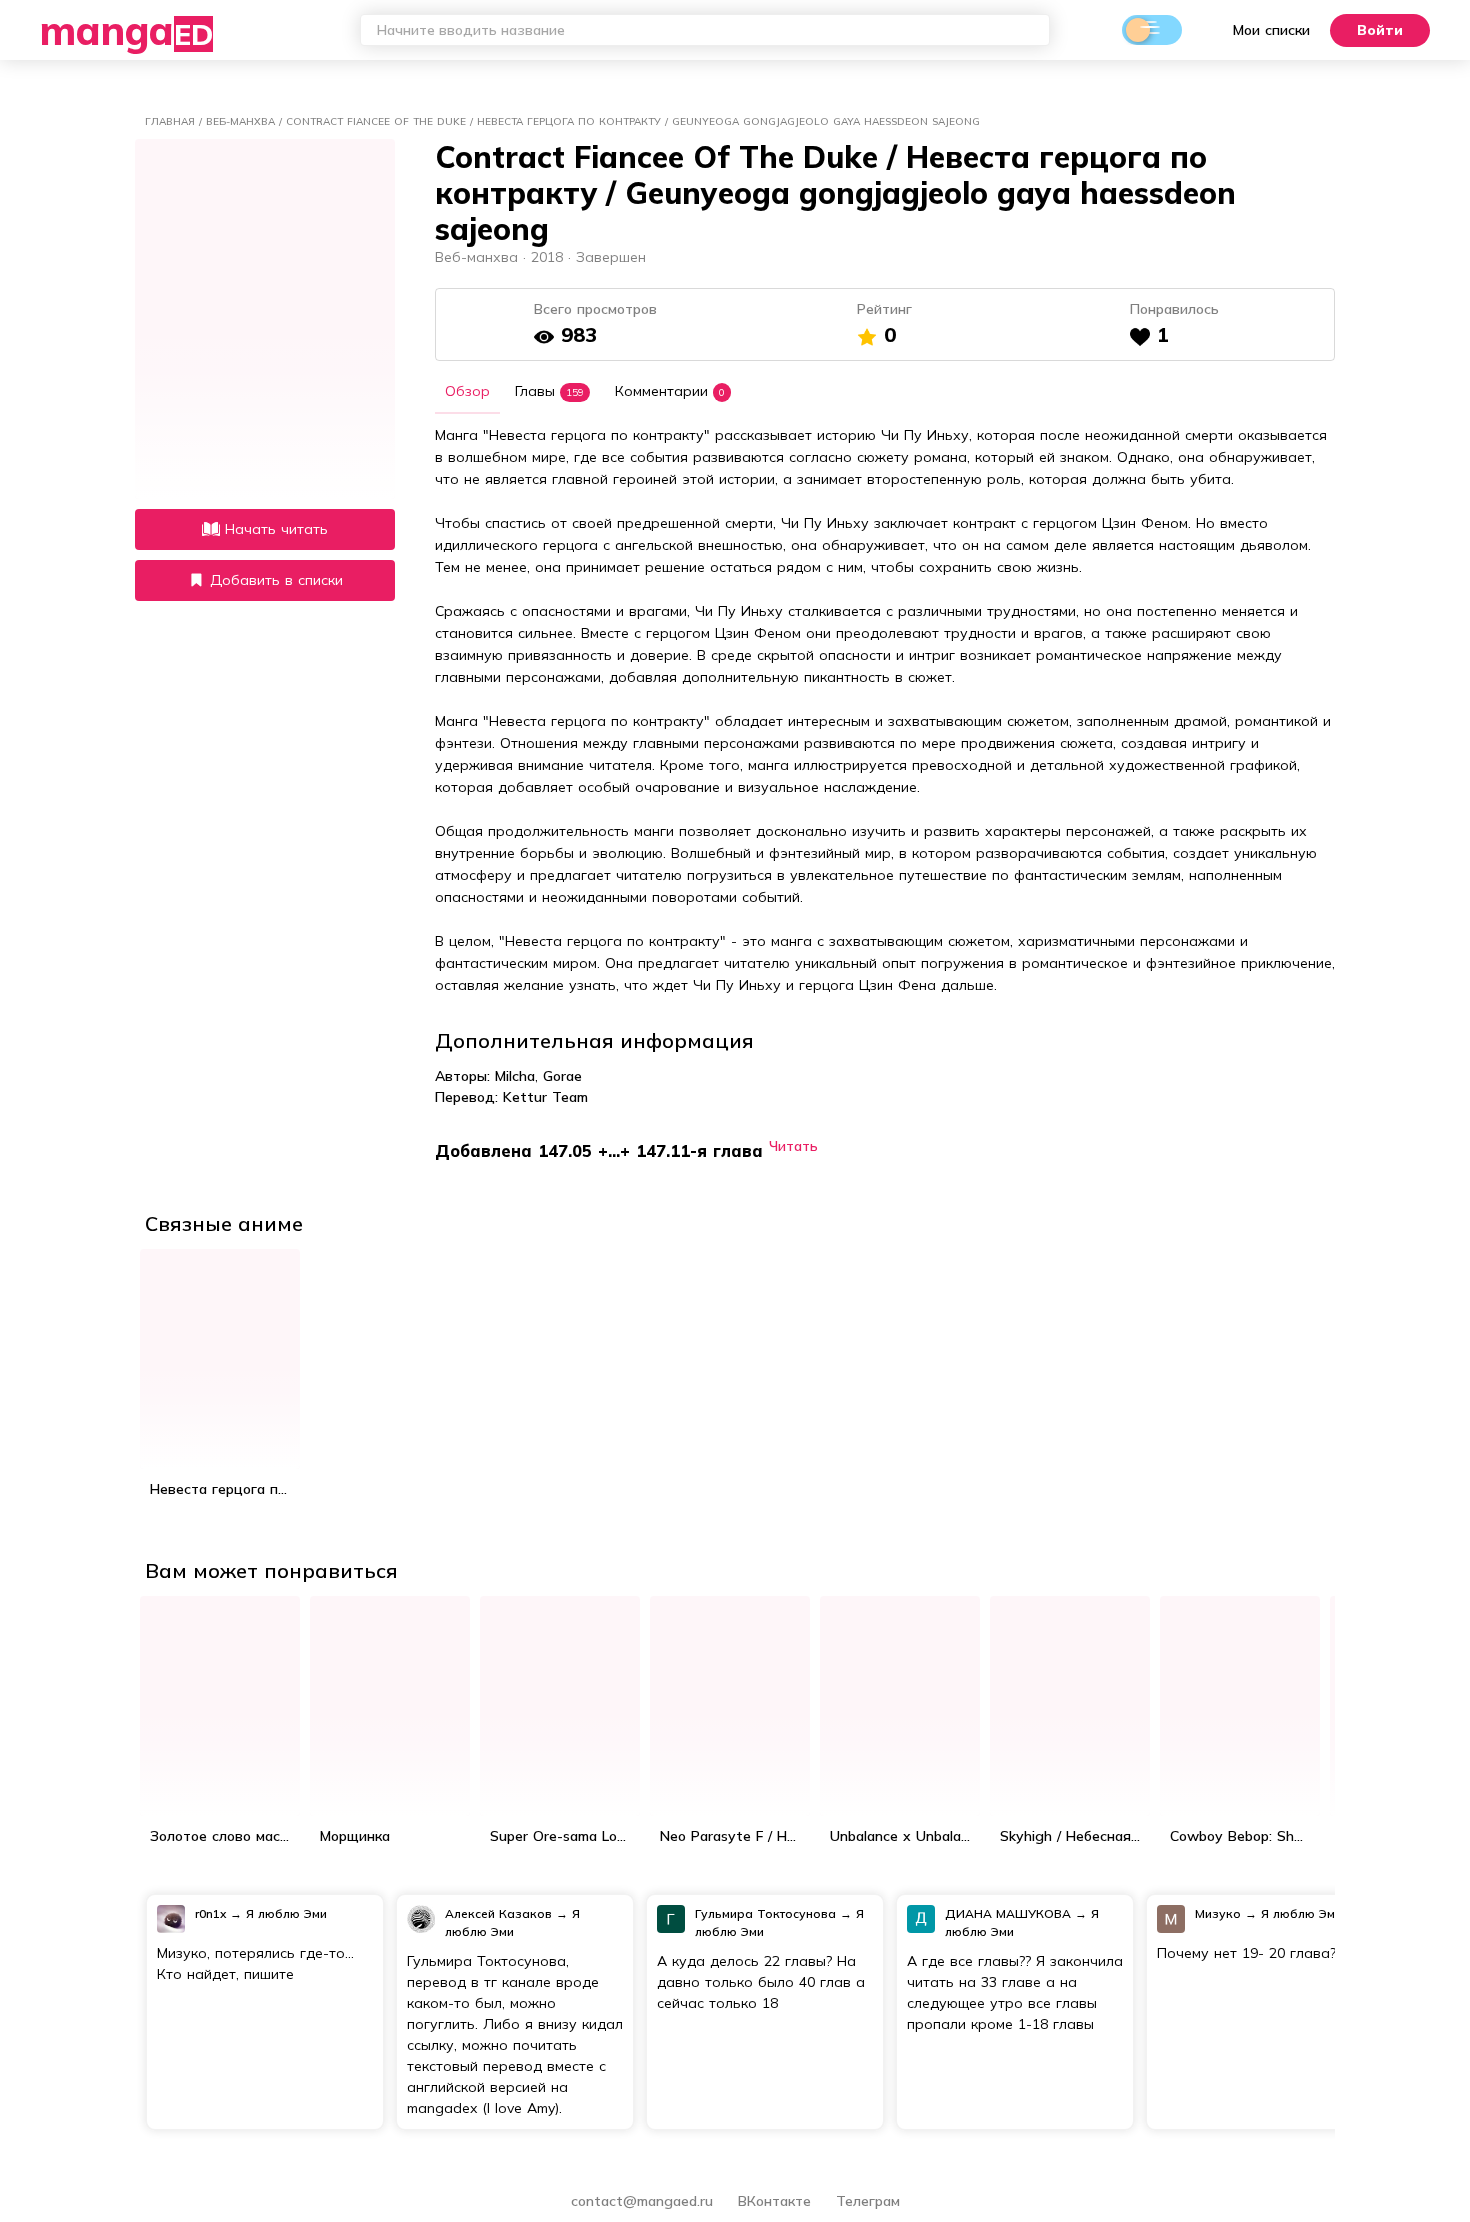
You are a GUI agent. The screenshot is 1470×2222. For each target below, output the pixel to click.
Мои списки (1271, 30)
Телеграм (868, 2201)
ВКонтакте (777, 2201)
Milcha (515, 1076)
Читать (793, 1145)
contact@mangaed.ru (642, 2201)
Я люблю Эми (286, 1913)
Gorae (562, 1076)
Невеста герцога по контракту (225, 1489)
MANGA (126, 30)
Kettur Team (545, 1097)
